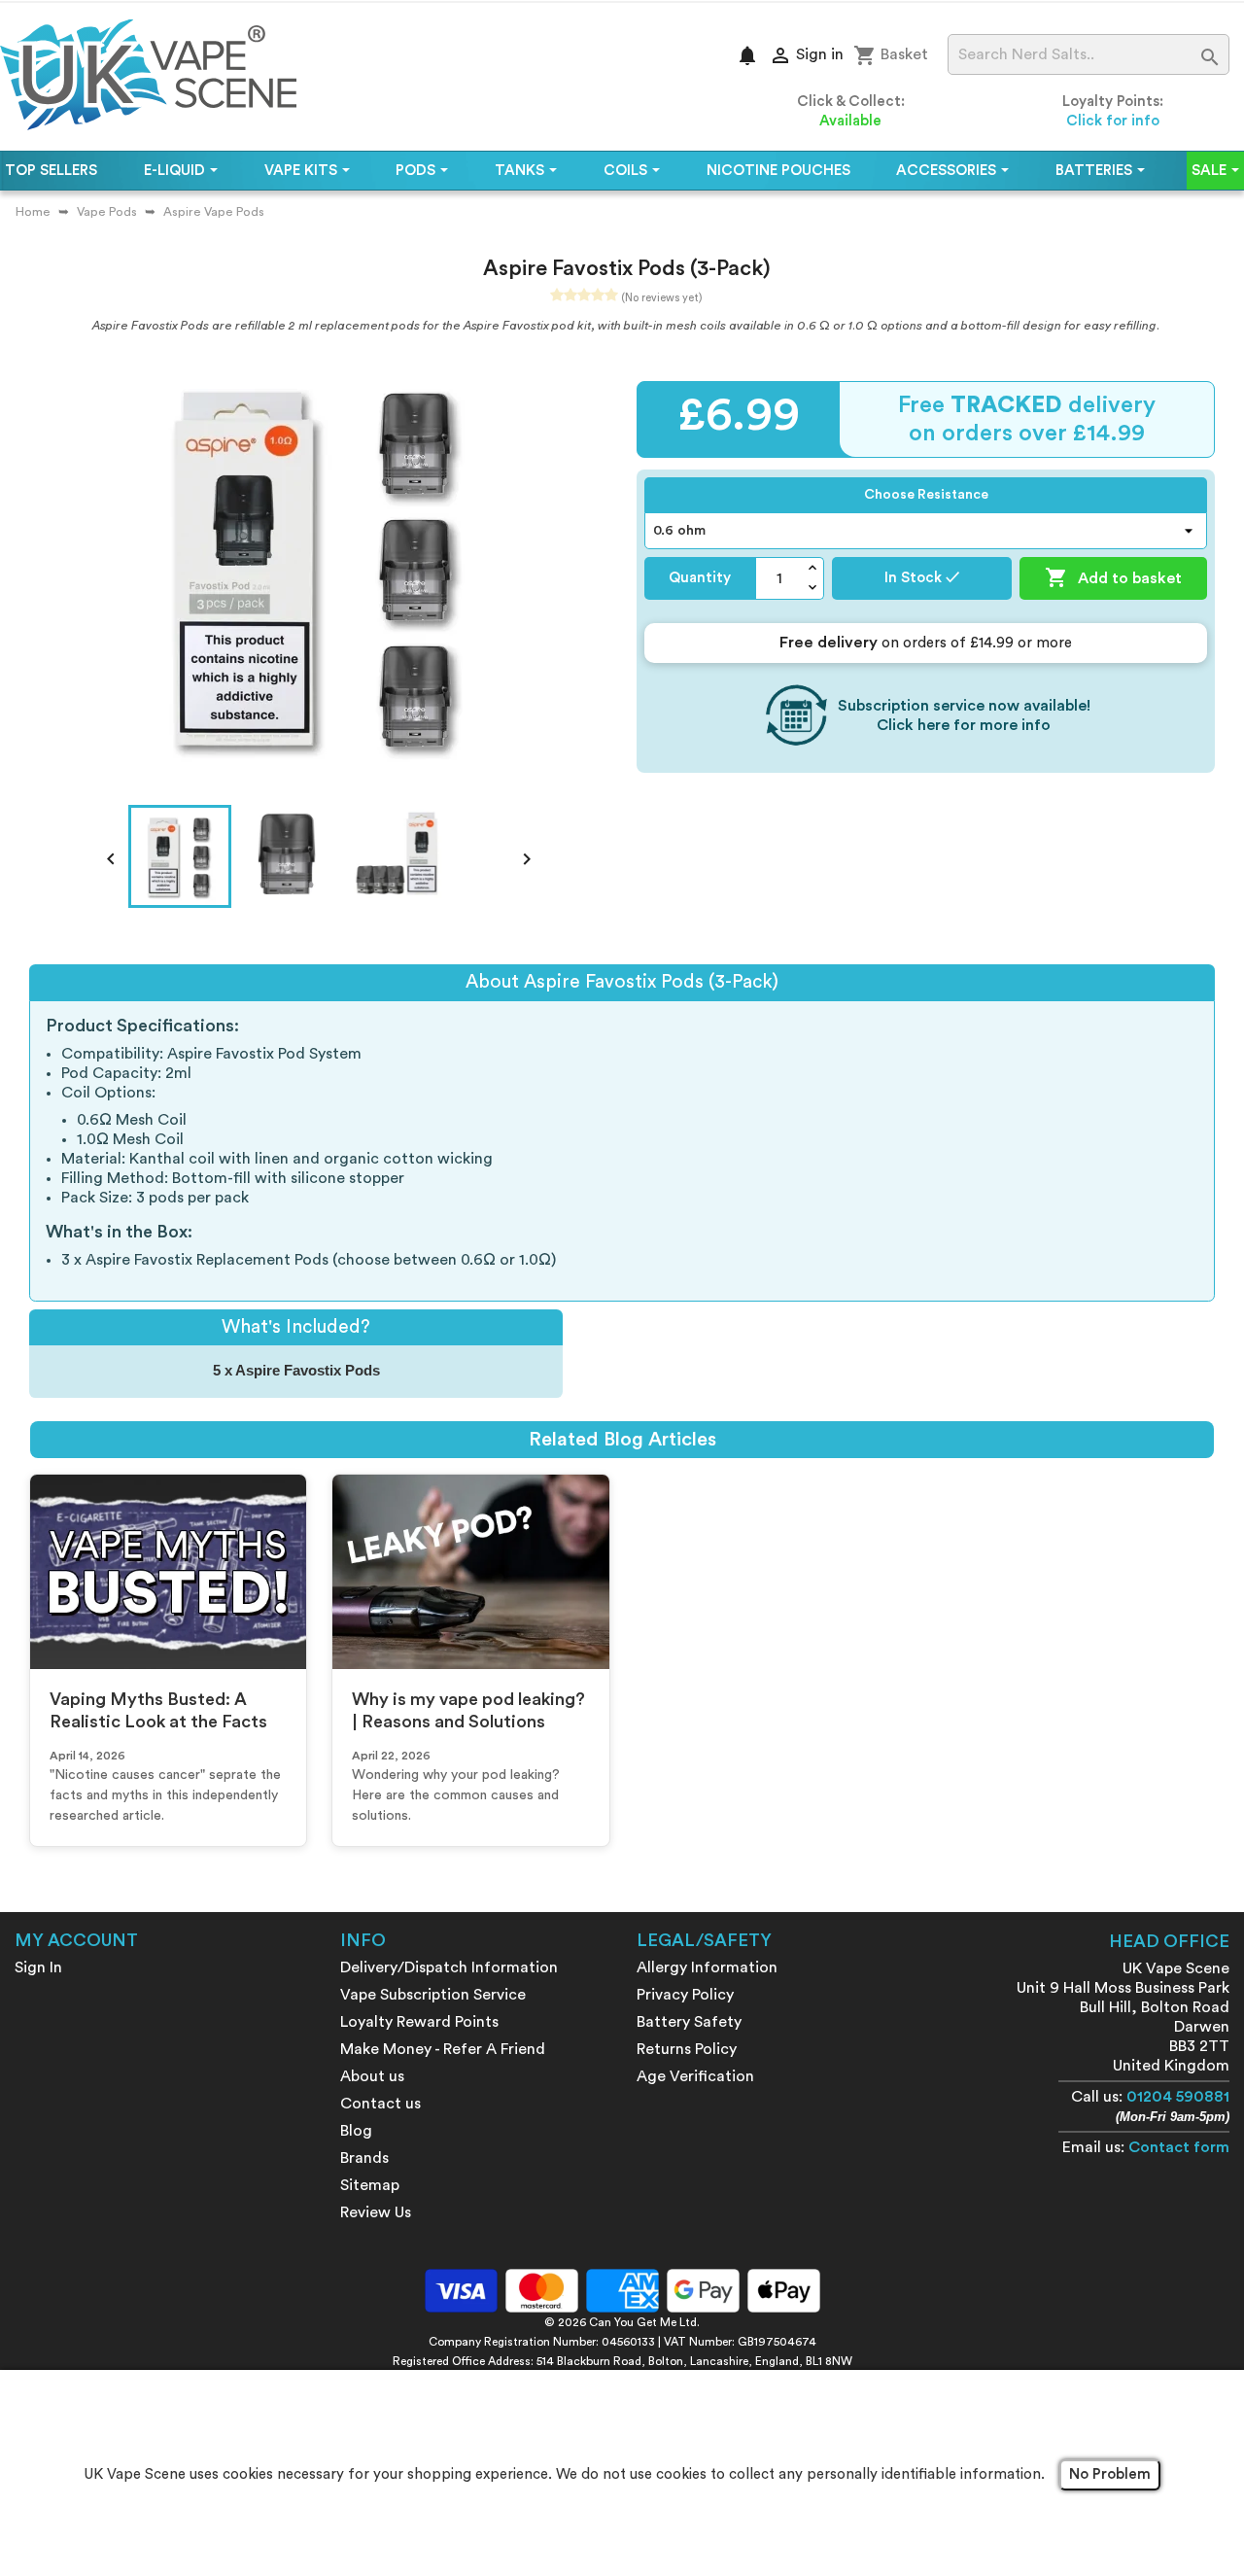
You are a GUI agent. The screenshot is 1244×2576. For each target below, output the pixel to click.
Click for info (1113, 121)
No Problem (1110, 2474)
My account (76, 1940)
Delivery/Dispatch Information (449, 1967)
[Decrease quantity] (813, 589)
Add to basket (1113, 577)
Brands (364, 2158)
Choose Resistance (926, 495)
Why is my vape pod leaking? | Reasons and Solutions (468, 1710)
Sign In (38, 1967)
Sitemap (370, 2185)
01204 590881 (1178, 2097)
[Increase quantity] (813, 568)
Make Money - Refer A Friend (443, 2049)
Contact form (1179, 2147)
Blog (356, 2131)
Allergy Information (707, 1967)
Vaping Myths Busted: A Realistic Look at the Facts (158, 1710)
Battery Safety (689, 2022)
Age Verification (695, 2076)
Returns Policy (687, 2049)
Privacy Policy (685, 1995)
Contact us (380, 2104)
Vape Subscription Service (433, 1995)
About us (372, 2076)
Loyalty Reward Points (419, 2022)
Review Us (376, 2212)
